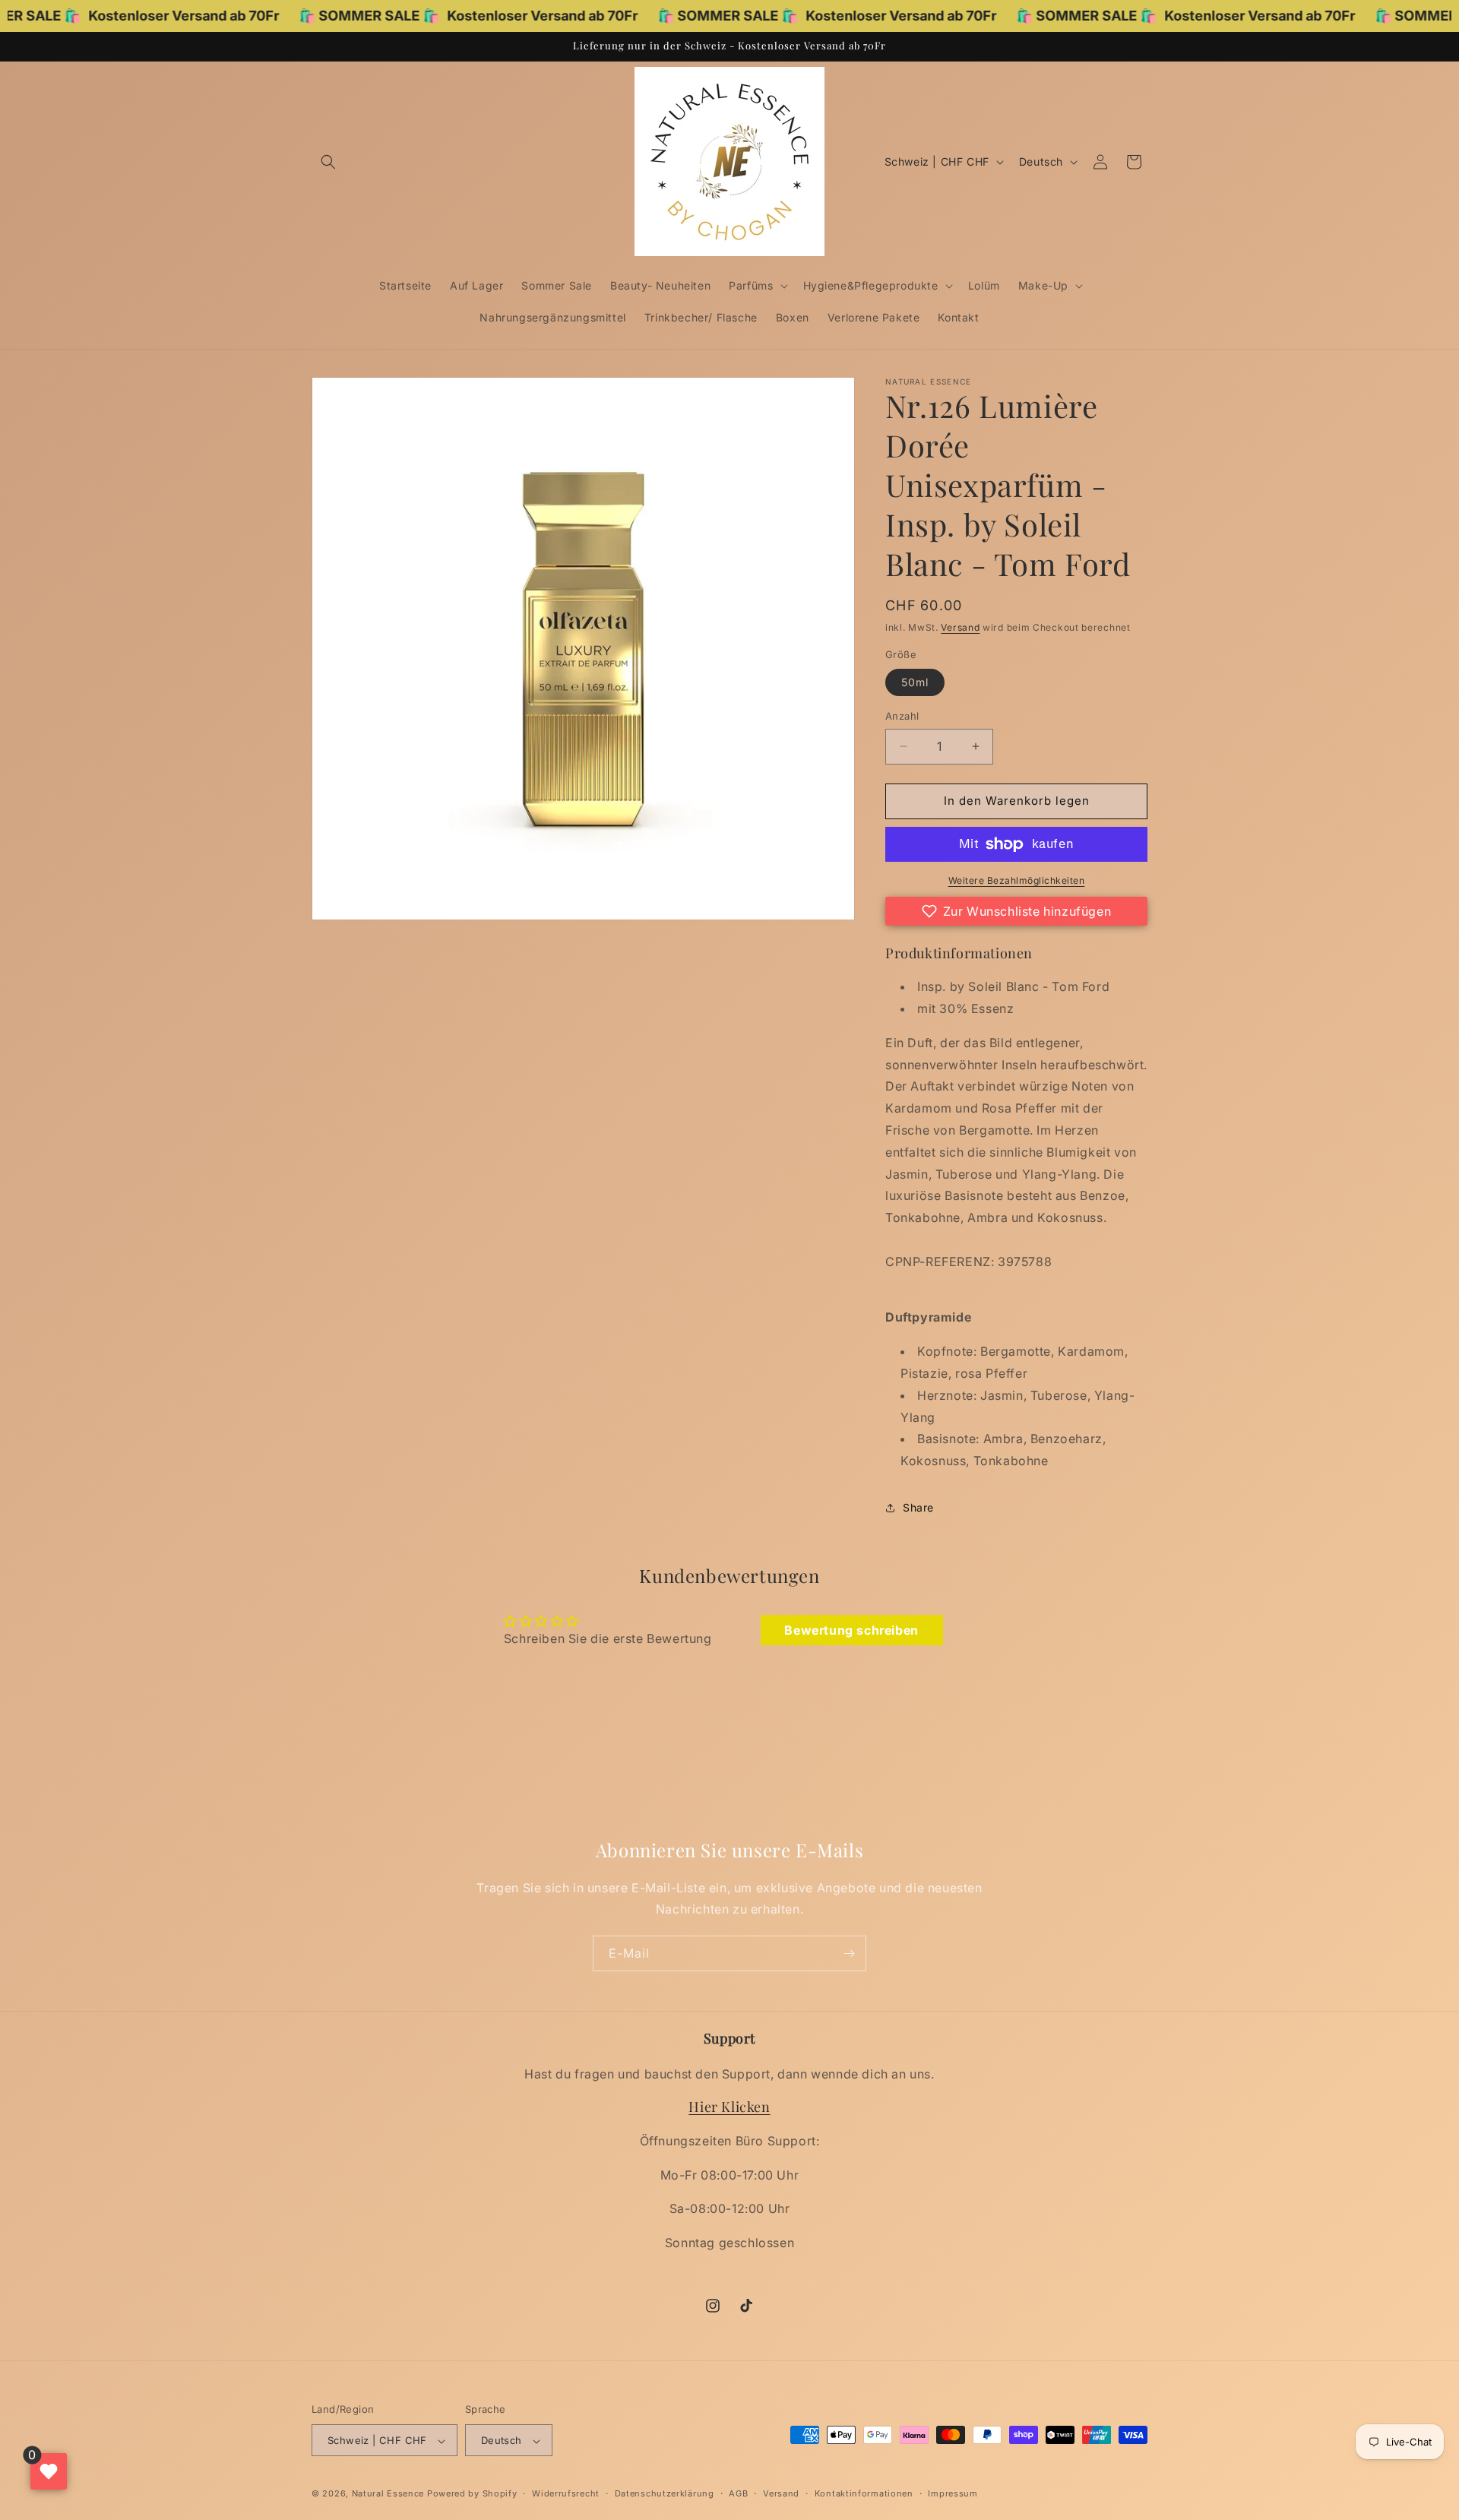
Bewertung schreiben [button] (851, 1630)
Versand (960, 627)
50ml (915, 682)
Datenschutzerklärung (665, 2493)
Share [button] (918, 1507)
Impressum (953, 2493)
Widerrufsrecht (566, 2493)
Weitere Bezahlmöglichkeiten (1017, 880)
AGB (738, 2493)
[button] (328, 162)
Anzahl (902, 716)
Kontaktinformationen (864, 2493)
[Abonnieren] (849, 1953)
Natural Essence (389, 2494)
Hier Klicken (729, 2107)
